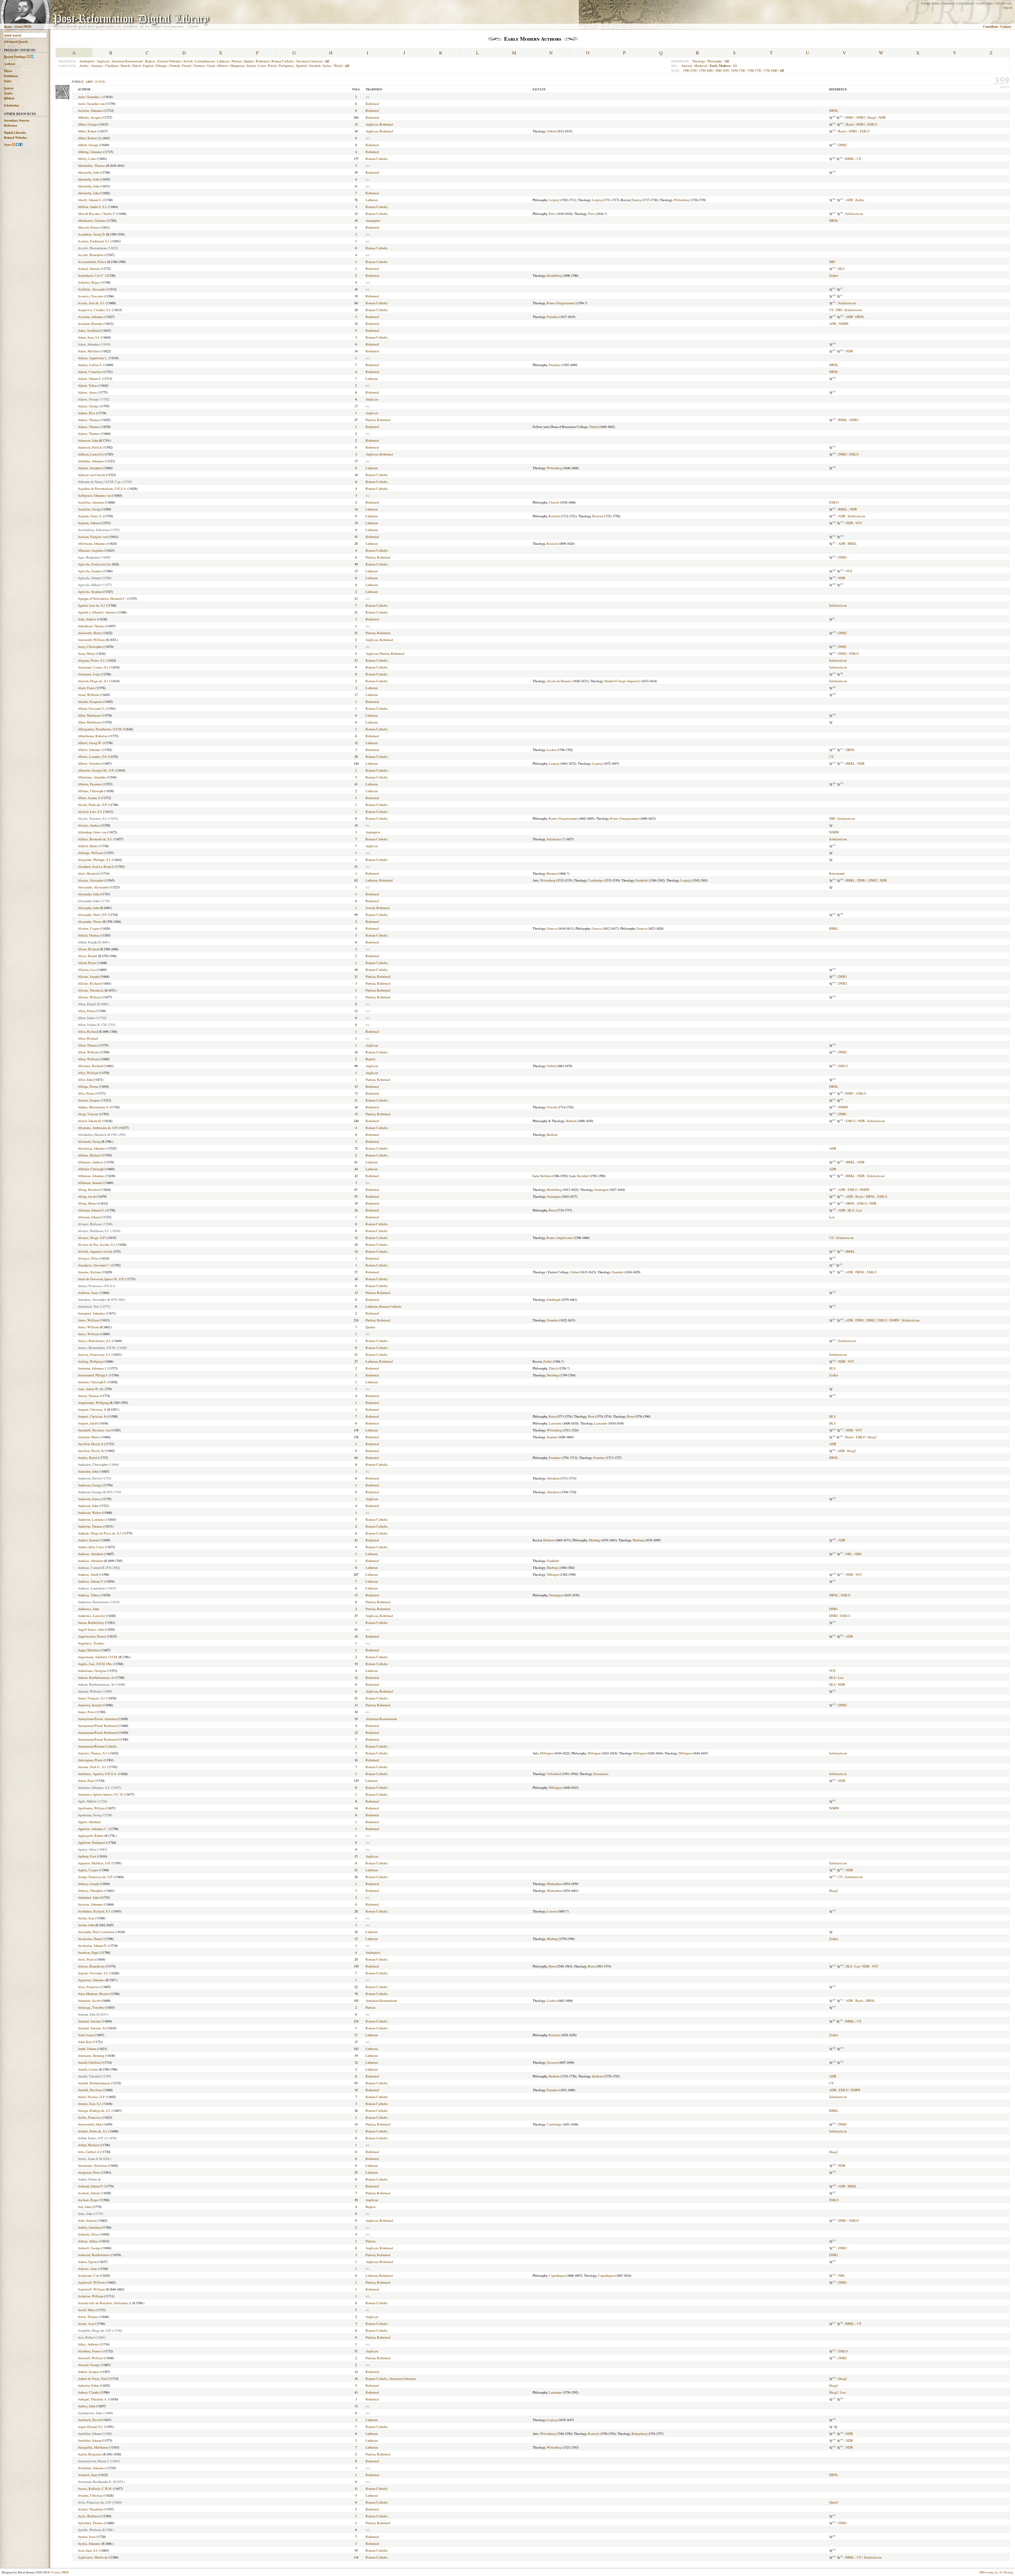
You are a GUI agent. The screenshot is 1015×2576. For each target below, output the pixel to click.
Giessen (552, 2062)
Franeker (553, 317)
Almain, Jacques (89, 1100)
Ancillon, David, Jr (91, 1444)
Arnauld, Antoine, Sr (92, 2028)
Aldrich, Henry (88, 846)
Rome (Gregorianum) (561, 303)
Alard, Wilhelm (88, 695)
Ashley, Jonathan (89, 2227)
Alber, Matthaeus (89, 715)
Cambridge (595, 880)
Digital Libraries (15, 133)
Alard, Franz (86, 688)
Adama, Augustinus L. (93, 358)
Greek (211, 66)
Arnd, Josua (86, 2035)
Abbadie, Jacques (89, 117)
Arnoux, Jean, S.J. (90, 2104)
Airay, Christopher (90, 647)
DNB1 (850, 117)
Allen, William (88, 1052)
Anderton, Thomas (90, 1526)
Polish (272, 66)
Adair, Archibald (89, 330)
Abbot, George (87, 124)
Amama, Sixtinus (89, 1272)
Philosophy (715, 61)
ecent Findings (15, 57)
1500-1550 (690, 70)
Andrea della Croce (91, 1547)
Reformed (262, 61)
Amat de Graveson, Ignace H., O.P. (101, 1279)
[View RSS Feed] (28, 57)
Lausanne (555, 1423)
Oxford (551, 131)
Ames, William (88, 1320)
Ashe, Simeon (87, 2220)
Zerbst (548, 1361)
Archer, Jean (86, 1918)
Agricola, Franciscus (92, 564)
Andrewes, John (88, 1609)
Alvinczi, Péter (88, 1258)
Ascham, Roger (88, 2200)
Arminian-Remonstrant (127, 61)
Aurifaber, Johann (89, 2440)
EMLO (872, 124)
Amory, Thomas (88, 1396)
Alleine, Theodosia (91, 990)
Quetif (834, 2502)
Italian (251, 66)
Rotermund (837, 873)
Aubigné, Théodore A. (93, 2399)
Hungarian (237, 66)
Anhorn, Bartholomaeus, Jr (96, 1678)
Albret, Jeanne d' (89, 798)
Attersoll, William (90, 2358)
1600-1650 (722, 70)
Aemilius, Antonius (91, 502)
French (187, 66)
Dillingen (546, 1753)
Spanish (301, 66)
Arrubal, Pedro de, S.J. (93, 2131)
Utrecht (554, 502)
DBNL (834, 110)
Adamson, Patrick (90, 447)
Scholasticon (854, 214)
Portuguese (286, 66)
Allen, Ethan (86, 1011)
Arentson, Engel (89, 1952)
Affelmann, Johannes (92, 543)
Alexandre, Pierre (90, 921)
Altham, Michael (89, 1155)
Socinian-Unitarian (309, 61)
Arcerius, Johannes (90, 1904)
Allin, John (85, 1080)
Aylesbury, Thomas (91, 2523)
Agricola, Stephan (90, 592)
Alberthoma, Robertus (93, 736)
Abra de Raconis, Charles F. (97, 214)
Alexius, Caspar (89, 928)
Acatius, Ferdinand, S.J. (94, 241)
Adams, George (88, 406)
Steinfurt (583, 1176)
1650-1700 (738, 70)
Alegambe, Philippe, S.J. (94, 860)
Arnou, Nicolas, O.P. (91, 2097)
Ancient (687, 66)
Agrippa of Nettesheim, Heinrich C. (102, 598)
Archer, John (86, 1925)
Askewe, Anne (87, 2269)
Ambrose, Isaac (88, 1293)
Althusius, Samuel (90, 1183)
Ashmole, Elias (88, 2234)
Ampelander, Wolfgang (93, 1403)
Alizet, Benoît (87, 956)
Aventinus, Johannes (91, 2468)
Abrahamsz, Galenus (92, 220)
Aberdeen (553, 1478)
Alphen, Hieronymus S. (93, 1107)
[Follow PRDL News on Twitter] (17, 145)
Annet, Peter (86, 1712)
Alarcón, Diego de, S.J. (93, 681)
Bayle (850, 124)
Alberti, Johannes (89, 750)
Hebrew (223, 66)
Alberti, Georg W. (90, 743)
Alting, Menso (87, 1203)
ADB (849, 200)
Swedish (315, 66)
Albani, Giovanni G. (91, 708)
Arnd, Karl (85, 2042)
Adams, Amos (87, 392)
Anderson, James (89, 1499)
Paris (552, 214)
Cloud (100, 82)
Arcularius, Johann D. (92, 1946)
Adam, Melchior (89, 351)
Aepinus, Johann (89, 523)
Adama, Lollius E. (90, 365)
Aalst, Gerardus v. (90, 97)
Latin (262, 66)
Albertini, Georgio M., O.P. (96, 770)
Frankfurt (642, 880)
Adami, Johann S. (89, 379)
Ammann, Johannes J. (92, 1368)
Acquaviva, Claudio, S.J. (94, 310)
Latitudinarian (205, 61)
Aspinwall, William (91, 2282)
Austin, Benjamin (90, 2454)
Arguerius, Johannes (91, 1980)
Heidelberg (554, 275)
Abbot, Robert (87, 131)
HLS (841, 269)
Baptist (150, 61)
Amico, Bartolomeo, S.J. (94, 1341)
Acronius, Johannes (91, 317)
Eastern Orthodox (169, 61)
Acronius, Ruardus (90, 324)
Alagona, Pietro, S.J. (91, 660)
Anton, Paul (86, 1781)
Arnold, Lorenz (88, 2069)
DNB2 (861, 117)
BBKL (850, 159)
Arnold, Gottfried (89, 2062)
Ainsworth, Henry (90, 633)
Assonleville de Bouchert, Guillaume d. (105, 2303)
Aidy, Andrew (87, 619)
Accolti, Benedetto (91, 255)
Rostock (554, 516)
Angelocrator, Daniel (92, 1636)
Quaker (249, 61)
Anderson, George (90, 1485)
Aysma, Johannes (89, 2543)
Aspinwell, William (91, 2289)
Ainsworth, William (91, 640)
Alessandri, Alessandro (93, 887)
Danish (125, 66)
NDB (882, 117)
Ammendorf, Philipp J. (93, 1375)
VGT (859, 523)
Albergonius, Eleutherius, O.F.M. (100, 729)
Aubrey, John (86, 2406)
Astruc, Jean (86, 2324)
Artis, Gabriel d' (89, 2152)
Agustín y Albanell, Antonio (97, 612)
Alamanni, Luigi (89, 674)
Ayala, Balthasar (89, 2516)
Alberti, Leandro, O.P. (93, 757)
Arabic (84, 66)
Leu (859, 1210)
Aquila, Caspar (88, 1870)
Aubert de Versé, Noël (93, 2379)
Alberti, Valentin (89, 763)
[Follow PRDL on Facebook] (21, 145)
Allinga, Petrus (88, 1086)
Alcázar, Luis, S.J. (90, 812)
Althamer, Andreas (90, 1162)
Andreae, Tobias (89, 1595)
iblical (9, 98)
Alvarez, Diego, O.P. (92, 1238)
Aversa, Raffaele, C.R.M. (95, 2489)
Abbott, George (88, 145)
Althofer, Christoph (91, 1169)
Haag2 (872, 117)
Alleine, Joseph (88, 976)
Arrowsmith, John (90, 2124)
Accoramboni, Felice (92, 262)
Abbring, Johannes (90, 152)
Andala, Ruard (87, 1458)
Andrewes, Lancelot (91, 1616)
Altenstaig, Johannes (92, 1148)
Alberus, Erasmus (90, 784)
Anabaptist (87, 61)
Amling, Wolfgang (90, 1361)
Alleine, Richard (89, 983)
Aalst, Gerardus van (91, 104)
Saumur (552, 1437)
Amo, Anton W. (88, 1389)
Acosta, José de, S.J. (91, 303)
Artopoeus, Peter (89, 2172)
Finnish (175, 66)
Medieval (701, 66)
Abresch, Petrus (88, 227)
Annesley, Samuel (90, 1705)
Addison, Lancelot (90, 454)
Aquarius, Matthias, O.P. (94, 1863)
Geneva (552, 928)
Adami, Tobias (88, 385)
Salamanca (554, 839)
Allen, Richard (88, 1031)
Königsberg (639, 2434)
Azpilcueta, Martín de (93, 2557)
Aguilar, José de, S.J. (92, 605)
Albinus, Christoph (90, 791)
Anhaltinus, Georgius (92, 1671)
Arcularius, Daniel (90, 1939)
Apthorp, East (87, 1856)
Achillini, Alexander (92, 289)
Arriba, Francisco (89, 2117)
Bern (552, 1210)
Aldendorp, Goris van (92, 832)
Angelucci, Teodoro (91, 1643)
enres (9, 88)
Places (8, 71)
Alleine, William (89, 997)
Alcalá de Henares (559, 681)
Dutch (137, 66)
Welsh (338, 66)
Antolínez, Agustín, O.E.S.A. (97, 1774)
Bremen (552, 873)
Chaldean (112, 66)
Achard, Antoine (89, 269)
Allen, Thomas (88, 1045)
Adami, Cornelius (90, 372)
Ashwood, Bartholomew (94, 2255)
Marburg (594, 1540)
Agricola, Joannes (90, 571)
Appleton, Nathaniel (91, 1842)
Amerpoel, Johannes (91, 1313)
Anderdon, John (88, 1471)
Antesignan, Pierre (90, 1760)
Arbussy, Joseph (88, 1884)
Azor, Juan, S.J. (88, 2550)
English (148, 66)
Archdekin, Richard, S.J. (94, 1911)
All (735, 66)
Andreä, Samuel (89, 1540)
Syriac (327, 66)
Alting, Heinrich (89, 1190)
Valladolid (554, 1774)
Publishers (11, 76)
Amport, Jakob (87, 1423)
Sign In (1008, 7)
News (8, 145)
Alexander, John (88, 894)
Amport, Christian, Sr (92, 1416)
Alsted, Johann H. (90, 1121)
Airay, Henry (86, 653)
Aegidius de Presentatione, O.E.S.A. (102, 489)
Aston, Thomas (88, 2317)
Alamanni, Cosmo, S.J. (93, 667)
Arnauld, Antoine (89, 2021)
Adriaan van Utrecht (91, 475)
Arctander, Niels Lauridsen (96, 1932)
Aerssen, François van (93, 537)
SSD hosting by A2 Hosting (996, 2572)
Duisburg (553, 1375)
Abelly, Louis (87, 159)
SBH (858, 1554)
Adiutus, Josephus (90, 468)
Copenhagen (557, 2275)
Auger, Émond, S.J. (90, 2427)
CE (859, 159)
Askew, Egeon (87, 2262)
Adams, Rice (87, 413)
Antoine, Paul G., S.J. (92, 1767)
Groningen (601, 1190)
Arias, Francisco (89, 1987)
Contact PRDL (61, 2572)
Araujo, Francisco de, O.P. (95, 1877)
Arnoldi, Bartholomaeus (94, 2083)
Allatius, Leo (87, 970)
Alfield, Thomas (89, 935)
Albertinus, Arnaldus (92, 777)
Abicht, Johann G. (90, 200)
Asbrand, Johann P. (90, 2186)
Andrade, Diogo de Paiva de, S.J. (100, 1533)
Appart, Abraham (89, 1822)
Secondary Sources (17, 120)
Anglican (103, 61)
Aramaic (97, 66)
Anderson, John (88, 1506)
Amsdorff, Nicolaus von (94, 1430)
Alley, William (88, 1073)
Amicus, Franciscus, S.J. (94, 1354)
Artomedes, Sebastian (93, 2165)
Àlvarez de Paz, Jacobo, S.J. (97, 1245)
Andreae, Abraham (90, 1554)
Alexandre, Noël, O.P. (92, 915)
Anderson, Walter (89, 1513)
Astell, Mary (86, 2310)
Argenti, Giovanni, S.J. (93, 1973)
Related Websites (15, 138)
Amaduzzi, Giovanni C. (94, 1265)
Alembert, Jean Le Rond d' (96, 867)
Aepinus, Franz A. (90, 516)
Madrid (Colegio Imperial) (622, 681)
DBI (832, 262)
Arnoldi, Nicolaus (90, 2090)
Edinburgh (553, 1299)
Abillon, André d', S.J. (92, 207)
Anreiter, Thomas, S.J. (93, 1753)
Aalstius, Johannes (90, 110)
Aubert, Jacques (88, 2372)
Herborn (571, 1121)
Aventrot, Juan (87, 2475)
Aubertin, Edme (88, 2385)
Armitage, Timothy (91, 2007)
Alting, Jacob (87, 1196)
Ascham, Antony (89, 2193)
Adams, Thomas (89, 420)
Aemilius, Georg (89, 509)
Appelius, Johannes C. (93, 1829)
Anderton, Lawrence (91, 1519)
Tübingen (553, 1574)
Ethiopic (162, 66)
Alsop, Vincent (88, 1114)
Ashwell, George (89, 2248)
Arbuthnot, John (88, 1897)
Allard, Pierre (87, 963)
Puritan (236, 61)
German (199, 66)
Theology (699, 61)
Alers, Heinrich (88, 873)
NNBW (844, 324)
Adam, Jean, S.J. (89, 337)
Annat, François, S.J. (92, 1698)
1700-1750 (754, 70)
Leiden (551, 750)
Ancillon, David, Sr (91, 1451)
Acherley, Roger (89, 282)
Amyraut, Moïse (89, 1437)
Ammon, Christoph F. (92, 1382)
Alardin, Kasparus (90, 702)
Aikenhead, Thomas (91, 626)
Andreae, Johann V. (91, 1581)
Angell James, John (91, 1629)
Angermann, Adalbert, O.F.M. (98, 1657)
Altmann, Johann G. (91, 1210)
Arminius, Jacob (89, 2001)
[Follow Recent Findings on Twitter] (32, 57)
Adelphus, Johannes (91, 461)
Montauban (554, 1884)
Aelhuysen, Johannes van (94, 495)
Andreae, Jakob (88, 1574)
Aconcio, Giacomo (90, 296)
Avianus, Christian (90, 2495)
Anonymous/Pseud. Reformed (98, 1726)
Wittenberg (681, 200)
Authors (10, 64)
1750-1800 (770, 70)
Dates (8, 81)
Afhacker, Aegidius (91, 550)
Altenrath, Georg (89, 1141)
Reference (11, 125)
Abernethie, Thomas (91, 165)
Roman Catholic (283, 61)
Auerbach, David (89, 2420)
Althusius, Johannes (91, 1176)
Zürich (553, 1368)
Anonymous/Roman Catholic (97, 1746)
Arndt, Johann (87, 2049)
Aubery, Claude (88, 2392)
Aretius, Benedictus (91, 1966)
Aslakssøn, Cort (88, 2275)
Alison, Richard (88, 949)
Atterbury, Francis (90, 2351)
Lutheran (223, 61)
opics (8, 93)
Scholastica (11, 105)
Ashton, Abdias (88, 2241)
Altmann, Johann (89, 1217)
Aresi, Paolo (86, 1959)
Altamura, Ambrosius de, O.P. (98, 1128)
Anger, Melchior (89, 1650)
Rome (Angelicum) (560, 1238)
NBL (849, 1554)
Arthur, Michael (88, 2145)
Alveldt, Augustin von (93, 1251)
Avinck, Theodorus (90, 2509)
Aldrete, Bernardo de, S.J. (95, 839)
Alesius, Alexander (91, 880)
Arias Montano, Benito (93, 1994)
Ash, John (84, 2207)
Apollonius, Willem (91, 1808)
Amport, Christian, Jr (92, 1409)
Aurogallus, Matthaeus (93, 2447)
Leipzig (554, 200)
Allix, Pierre (86, 1093)
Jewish (188, 61)
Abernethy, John (88, 172)
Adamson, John (88, 440)
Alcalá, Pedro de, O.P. (93, 805)
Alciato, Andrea (89, 825)
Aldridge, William (90, 853)
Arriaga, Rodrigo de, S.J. (94, 2110)
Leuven (552, 1911)
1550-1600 (706, 70)
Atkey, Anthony (88, 2344)
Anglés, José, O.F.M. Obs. (95, 1664)
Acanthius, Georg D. (91, 234)
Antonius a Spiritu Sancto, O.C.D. (101, 1794)
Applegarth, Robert (91, 1836)
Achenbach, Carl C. (91, 275)
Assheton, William (91, 2296)
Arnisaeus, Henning (91, 2056)
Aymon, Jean (86, 2537)
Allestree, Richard (90, 1066)
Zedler (860, 200)
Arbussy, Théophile (91, 1891)
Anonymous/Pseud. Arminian (97, 1719)
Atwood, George (89, 2365)
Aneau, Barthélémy (91, 1623)
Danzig (636, 200)
